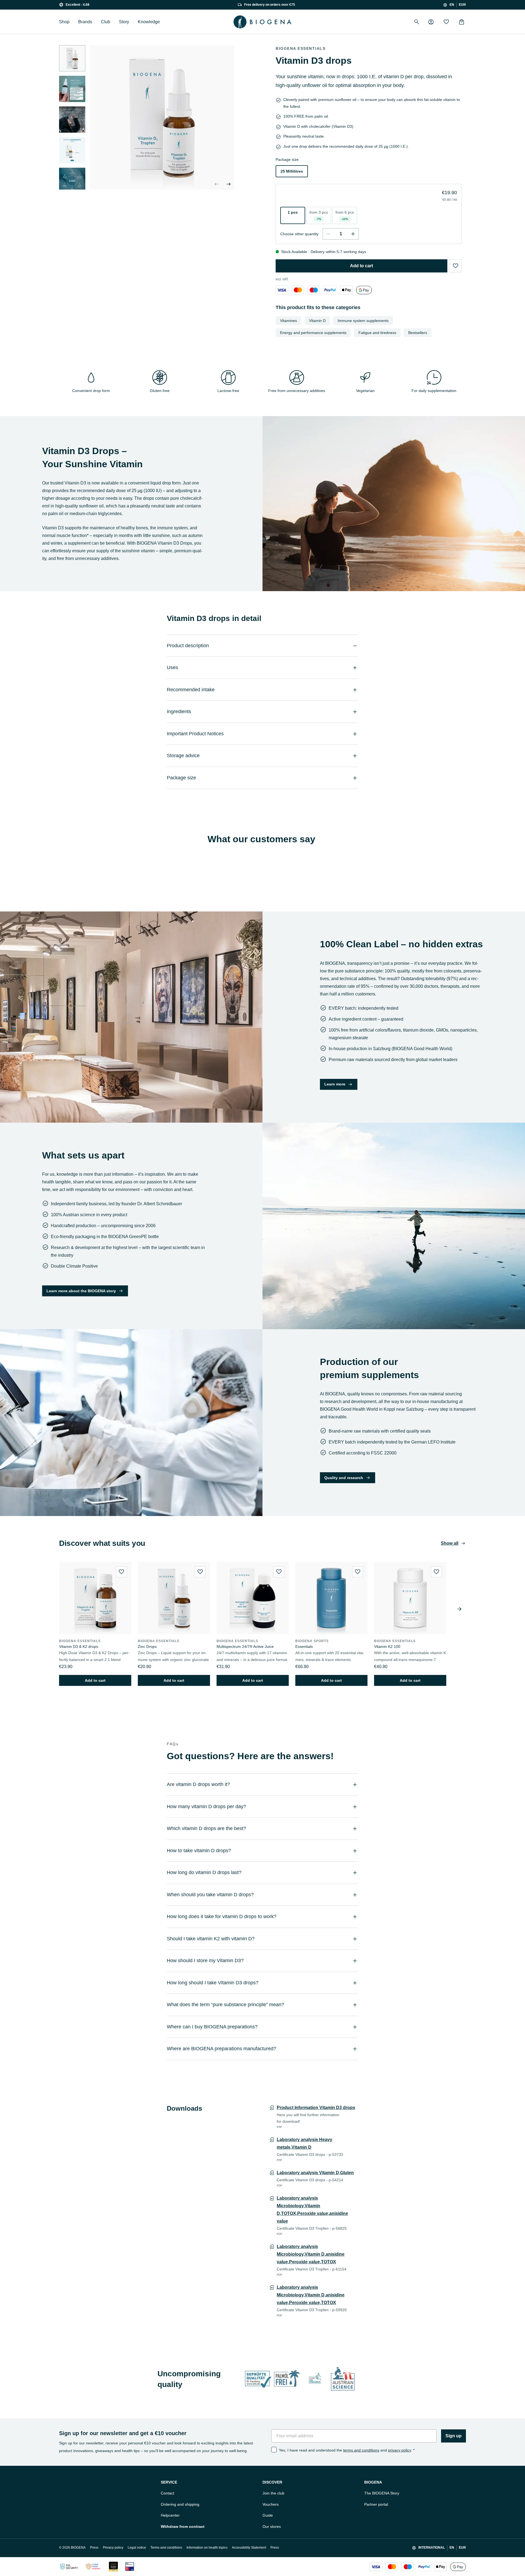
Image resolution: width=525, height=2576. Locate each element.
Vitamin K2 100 (387, 1646)
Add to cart (361, 266)
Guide (268, 2515)
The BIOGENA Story (382, 2493)
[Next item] (459, 1609)
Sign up (453, 2436)
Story (124, 22)
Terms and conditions (166, 2548)
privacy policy (399, 2450)
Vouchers (271, 2504)
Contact (167, 2493)
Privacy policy (113, 2548)
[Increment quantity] (353, 234)
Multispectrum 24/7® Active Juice (245, 1646)
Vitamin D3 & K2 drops (79, 1646)
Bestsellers (418, 333)
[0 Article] (462, 22)
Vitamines (288, 321)
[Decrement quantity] (328, 234)
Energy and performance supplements (313, 333)
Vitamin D (317, 321)
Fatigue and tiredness (377, 333)
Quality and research (344, 1478)
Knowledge (149, 22)
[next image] (72, 183)
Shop (64, 22)
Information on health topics (207, 2548)
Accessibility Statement (249, 2548)
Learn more (335, 1084)
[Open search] (417, 22)
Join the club (273, 2493)
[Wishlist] (446, 22)
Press (94, 2548)
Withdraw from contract (183, 2526)
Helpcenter (170, 2515)
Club (106, 22)
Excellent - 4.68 (78, 5)
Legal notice (137, 2548)
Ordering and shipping (180, 2504)
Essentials (304, 1646)
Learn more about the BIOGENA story (81, 1291)
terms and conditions (361, 2450)
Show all (450, 1543)
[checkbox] (274, 2450)
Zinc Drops (147, 1646)
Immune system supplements (363, 321)
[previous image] (217, 184)
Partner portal (376, 2504)
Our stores (272, 2526)
